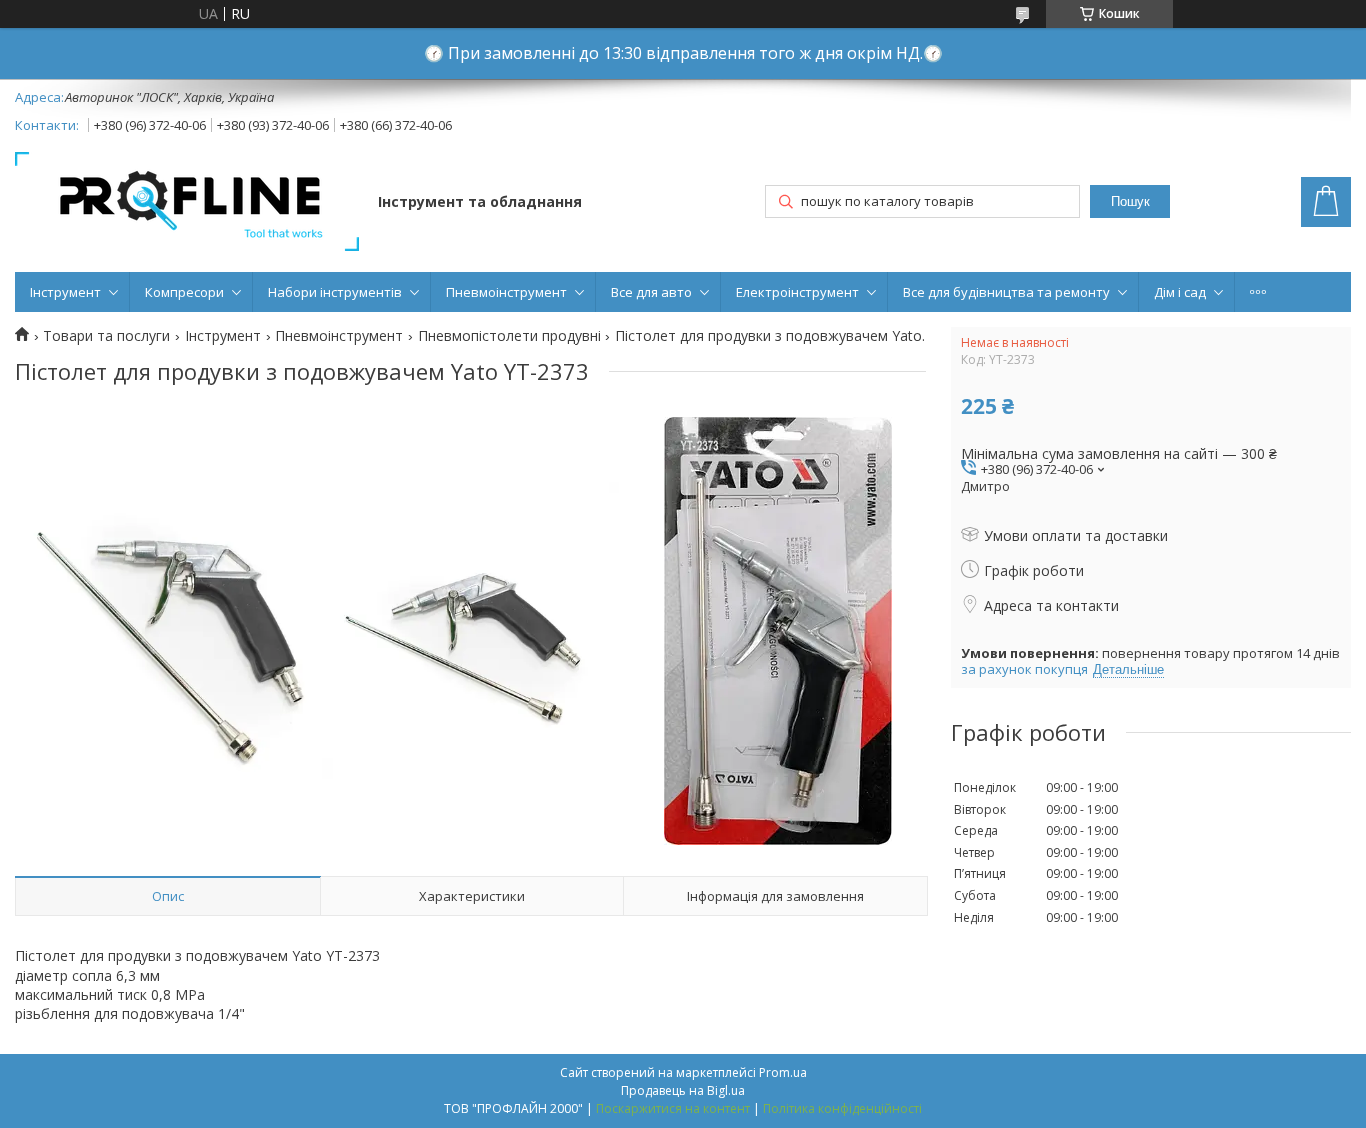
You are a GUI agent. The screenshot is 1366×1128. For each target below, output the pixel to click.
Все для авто (651, 292)
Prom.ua (783, 1072)
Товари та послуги (106, 336)
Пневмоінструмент (506, 292)
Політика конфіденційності (842, 1108)
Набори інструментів (335, 292)
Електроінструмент (797, 292)
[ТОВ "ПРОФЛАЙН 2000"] (187, 203)
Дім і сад (1180, 292)
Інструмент (65, 292)
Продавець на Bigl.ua (683, 1090)
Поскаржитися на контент (673, 1108)
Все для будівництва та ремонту (1006, 292)
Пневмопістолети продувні (509, 336)
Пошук (1130, 201)
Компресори (184, 292)
